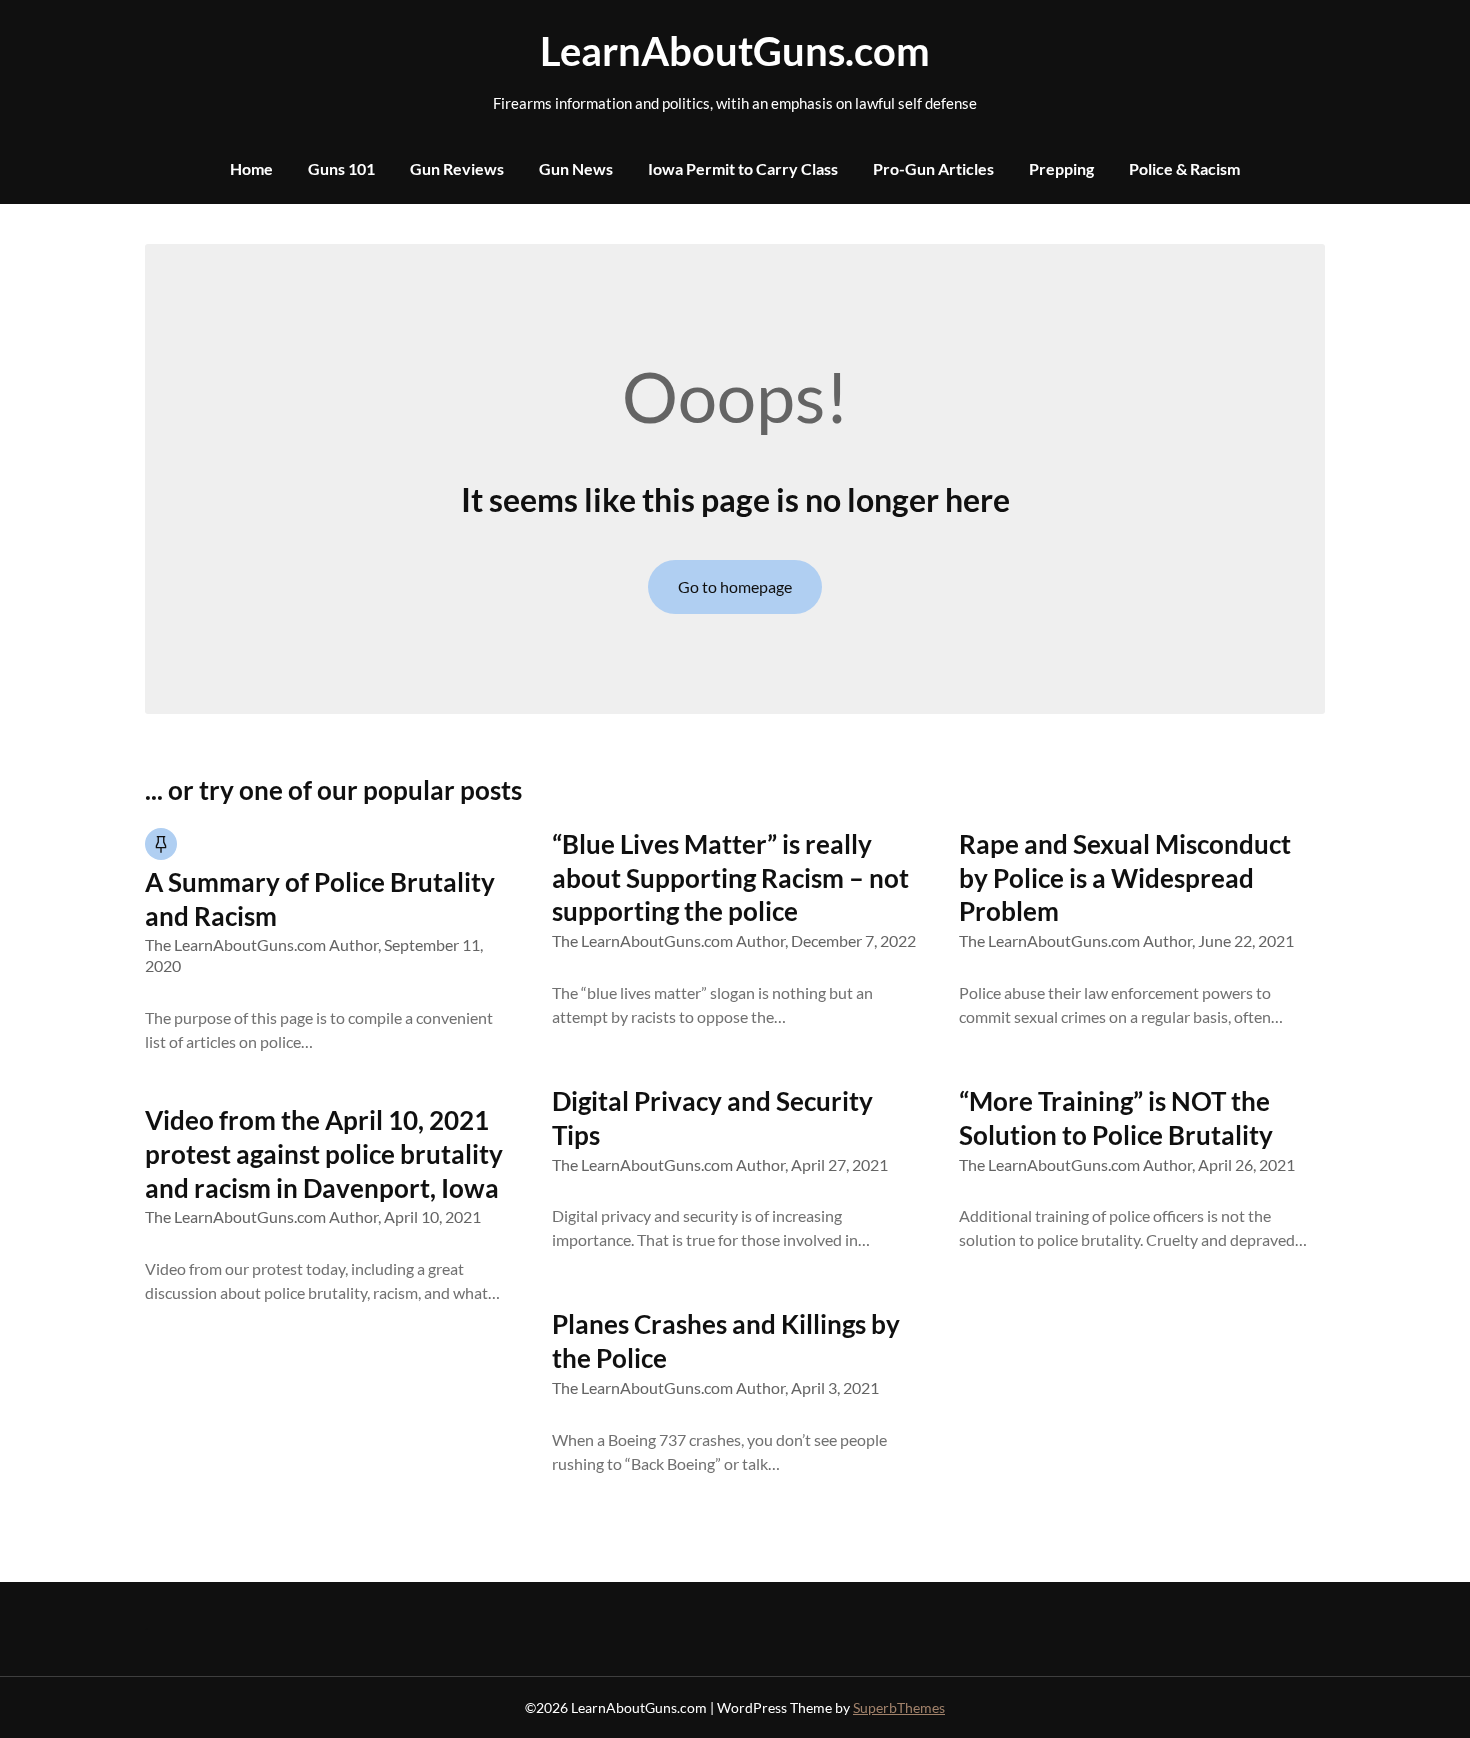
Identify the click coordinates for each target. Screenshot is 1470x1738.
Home (251, 168)
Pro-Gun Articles (933, 168)
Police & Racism (1184, 168)
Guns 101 (341, 168)
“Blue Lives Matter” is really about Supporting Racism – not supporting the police (730, 878)
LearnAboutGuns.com (735, 51)
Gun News (576, 168)
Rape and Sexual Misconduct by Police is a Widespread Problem (1125, 878)
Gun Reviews (457, 168)
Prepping (1061, 168)
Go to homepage (735, 586)
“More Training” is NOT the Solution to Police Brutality (1116, 1118)
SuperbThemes (899, 1707)
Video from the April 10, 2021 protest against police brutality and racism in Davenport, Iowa (324, 1154)
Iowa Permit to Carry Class (743, 168)
